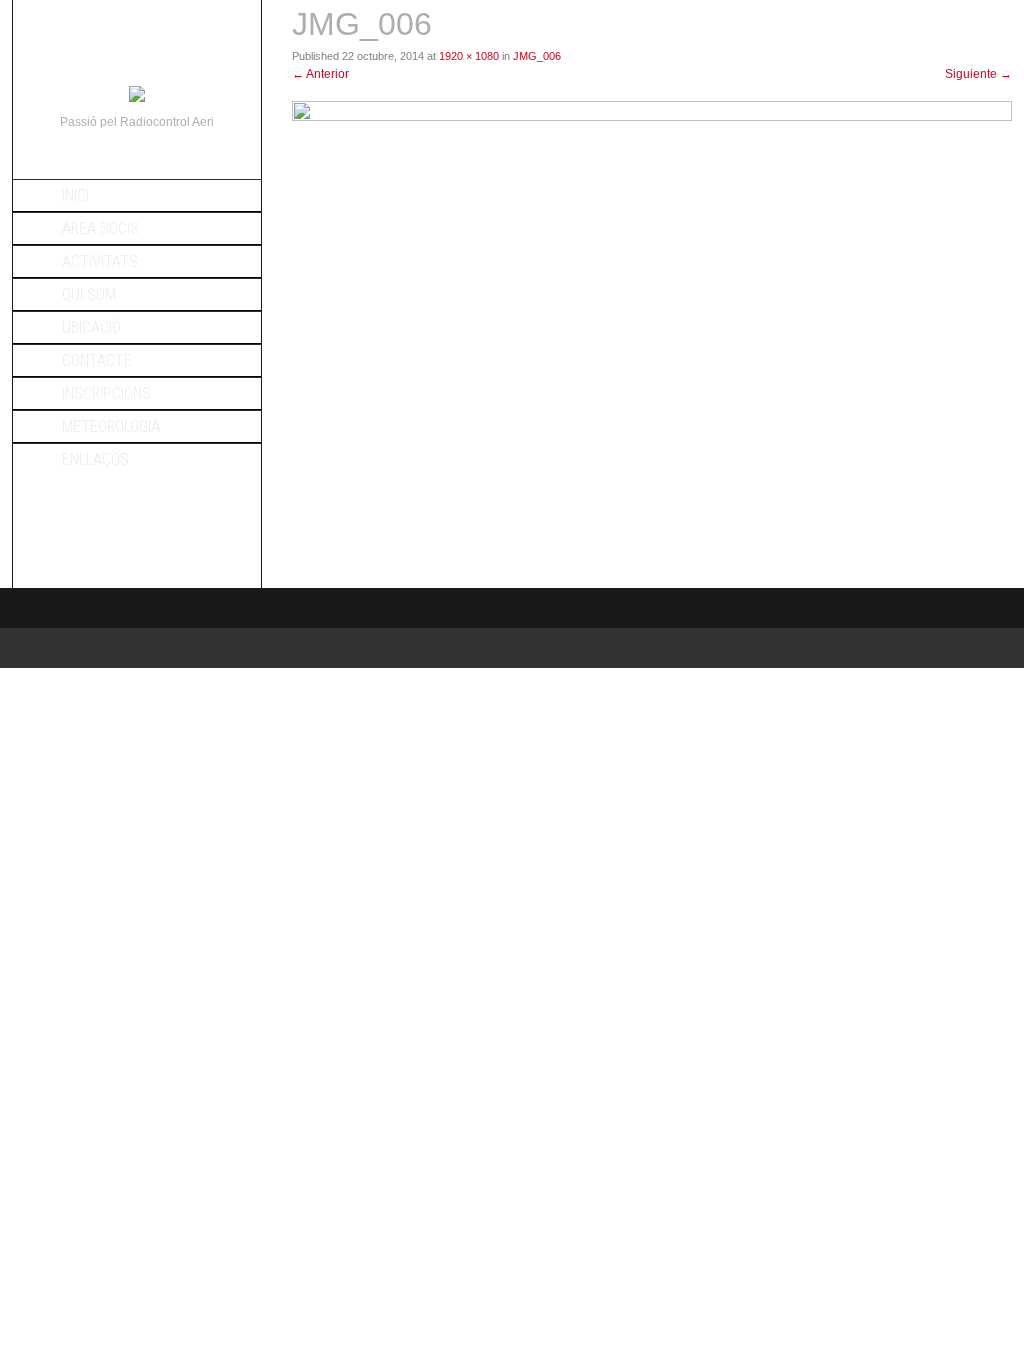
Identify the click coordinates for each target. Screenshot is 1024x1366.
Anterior (320, 74)
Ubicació (91, 327)
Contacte (97, 360)
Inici (75, 195)
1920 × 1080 (469, 56)
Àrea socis (100, 228)
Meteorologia (111, 426)
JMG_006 (537, 56)
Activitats (100, 261)
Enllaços (95, 459)
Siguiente (978, 74)
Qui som (89, 294)
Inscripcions (106, 393)
